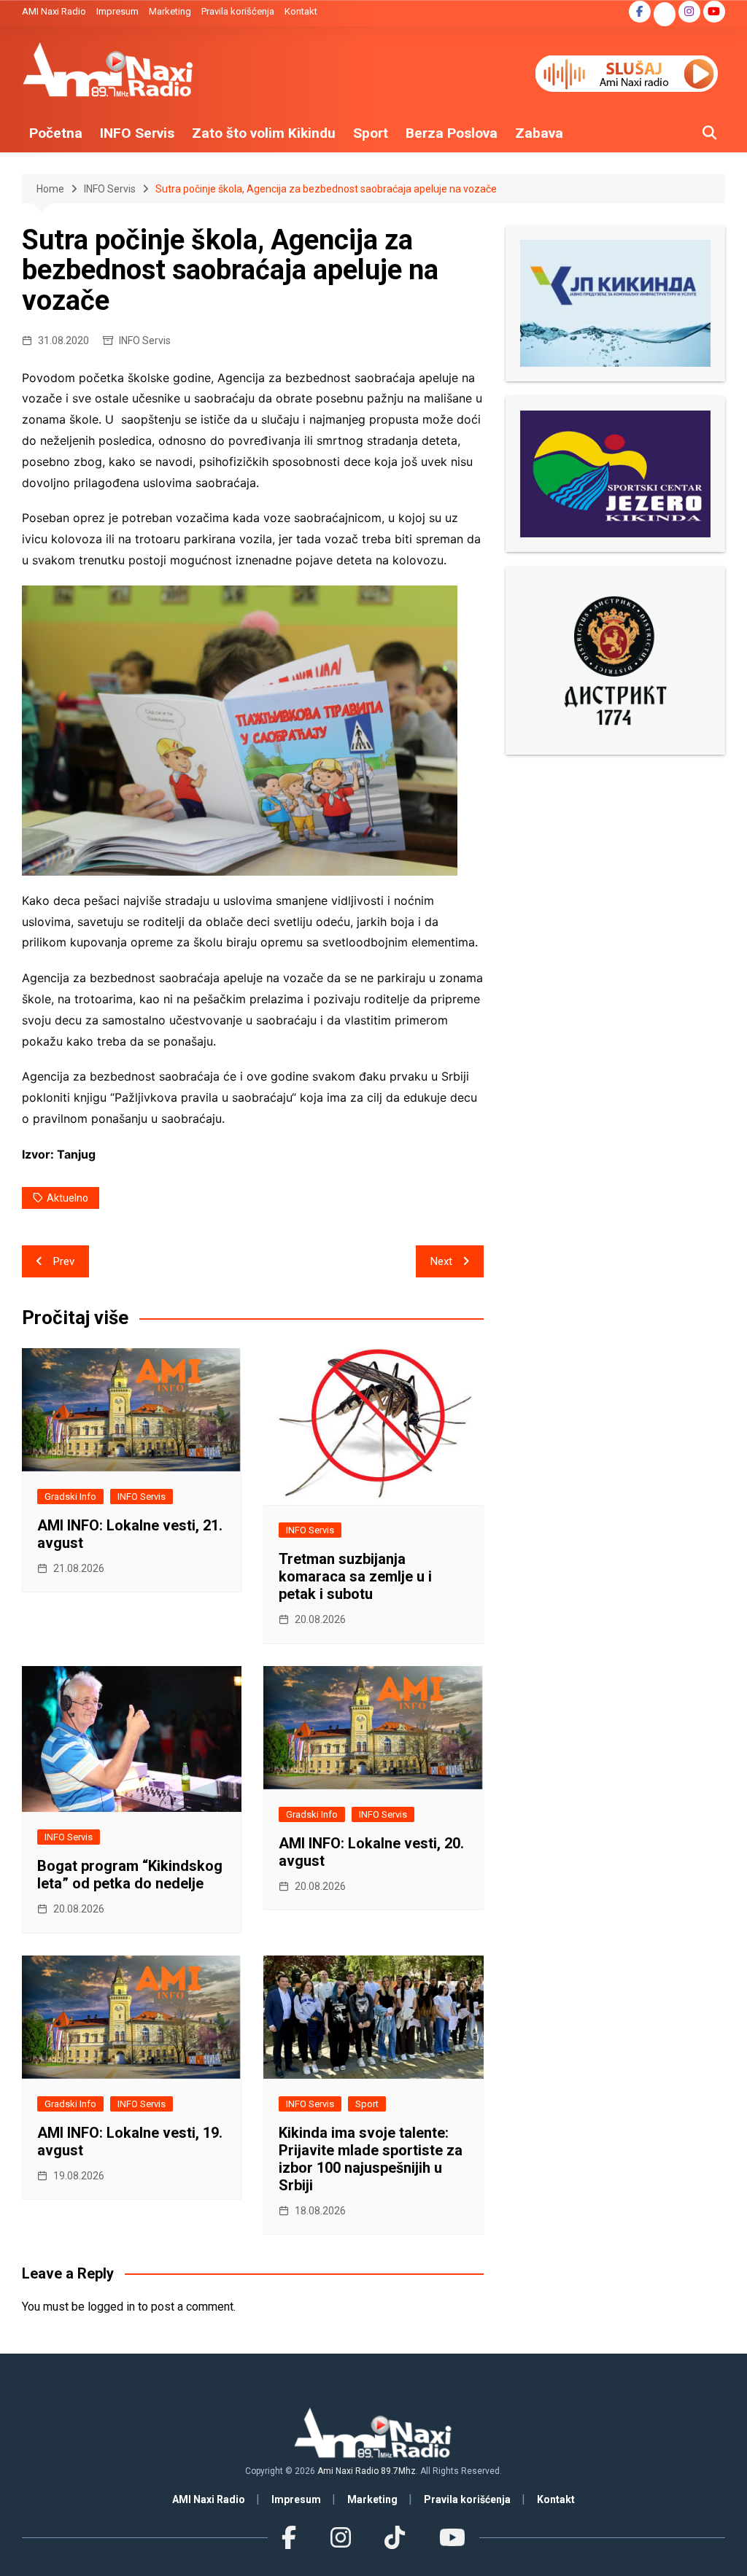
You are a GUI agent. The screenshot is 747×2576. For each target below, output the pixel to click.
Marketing (170, 11)
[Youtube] (452, 2538)
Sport (371, 133)
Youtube (714, 12)
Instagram (689, 12)
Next (441, 1261)
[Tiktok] (395, 2538)
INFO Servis (137, 133)
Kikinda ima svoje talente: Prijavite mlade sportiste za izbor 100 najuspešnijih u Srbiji (371, 2159)
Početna (56, 133)
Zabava (539, 133)
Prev (64, 1261)
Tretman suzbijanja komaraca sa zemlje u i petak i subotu (355, 1576)
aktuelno (67, 1198)
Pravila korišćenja (238, 11)
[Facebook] (289, 2538)
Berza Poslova (452, 133)
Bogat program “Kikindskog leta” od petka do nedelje (130, 1875)
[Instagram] (341, 2538)
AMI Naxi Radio (54, 11)
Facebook (640, 12)
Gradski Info (70, 1497)
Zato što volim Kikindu (264, 133)
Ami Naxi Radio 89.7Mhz (367, 2471)
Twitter (665, 15)
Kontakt (301, 11)
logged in (111, 2307)
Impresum (117, 11)
